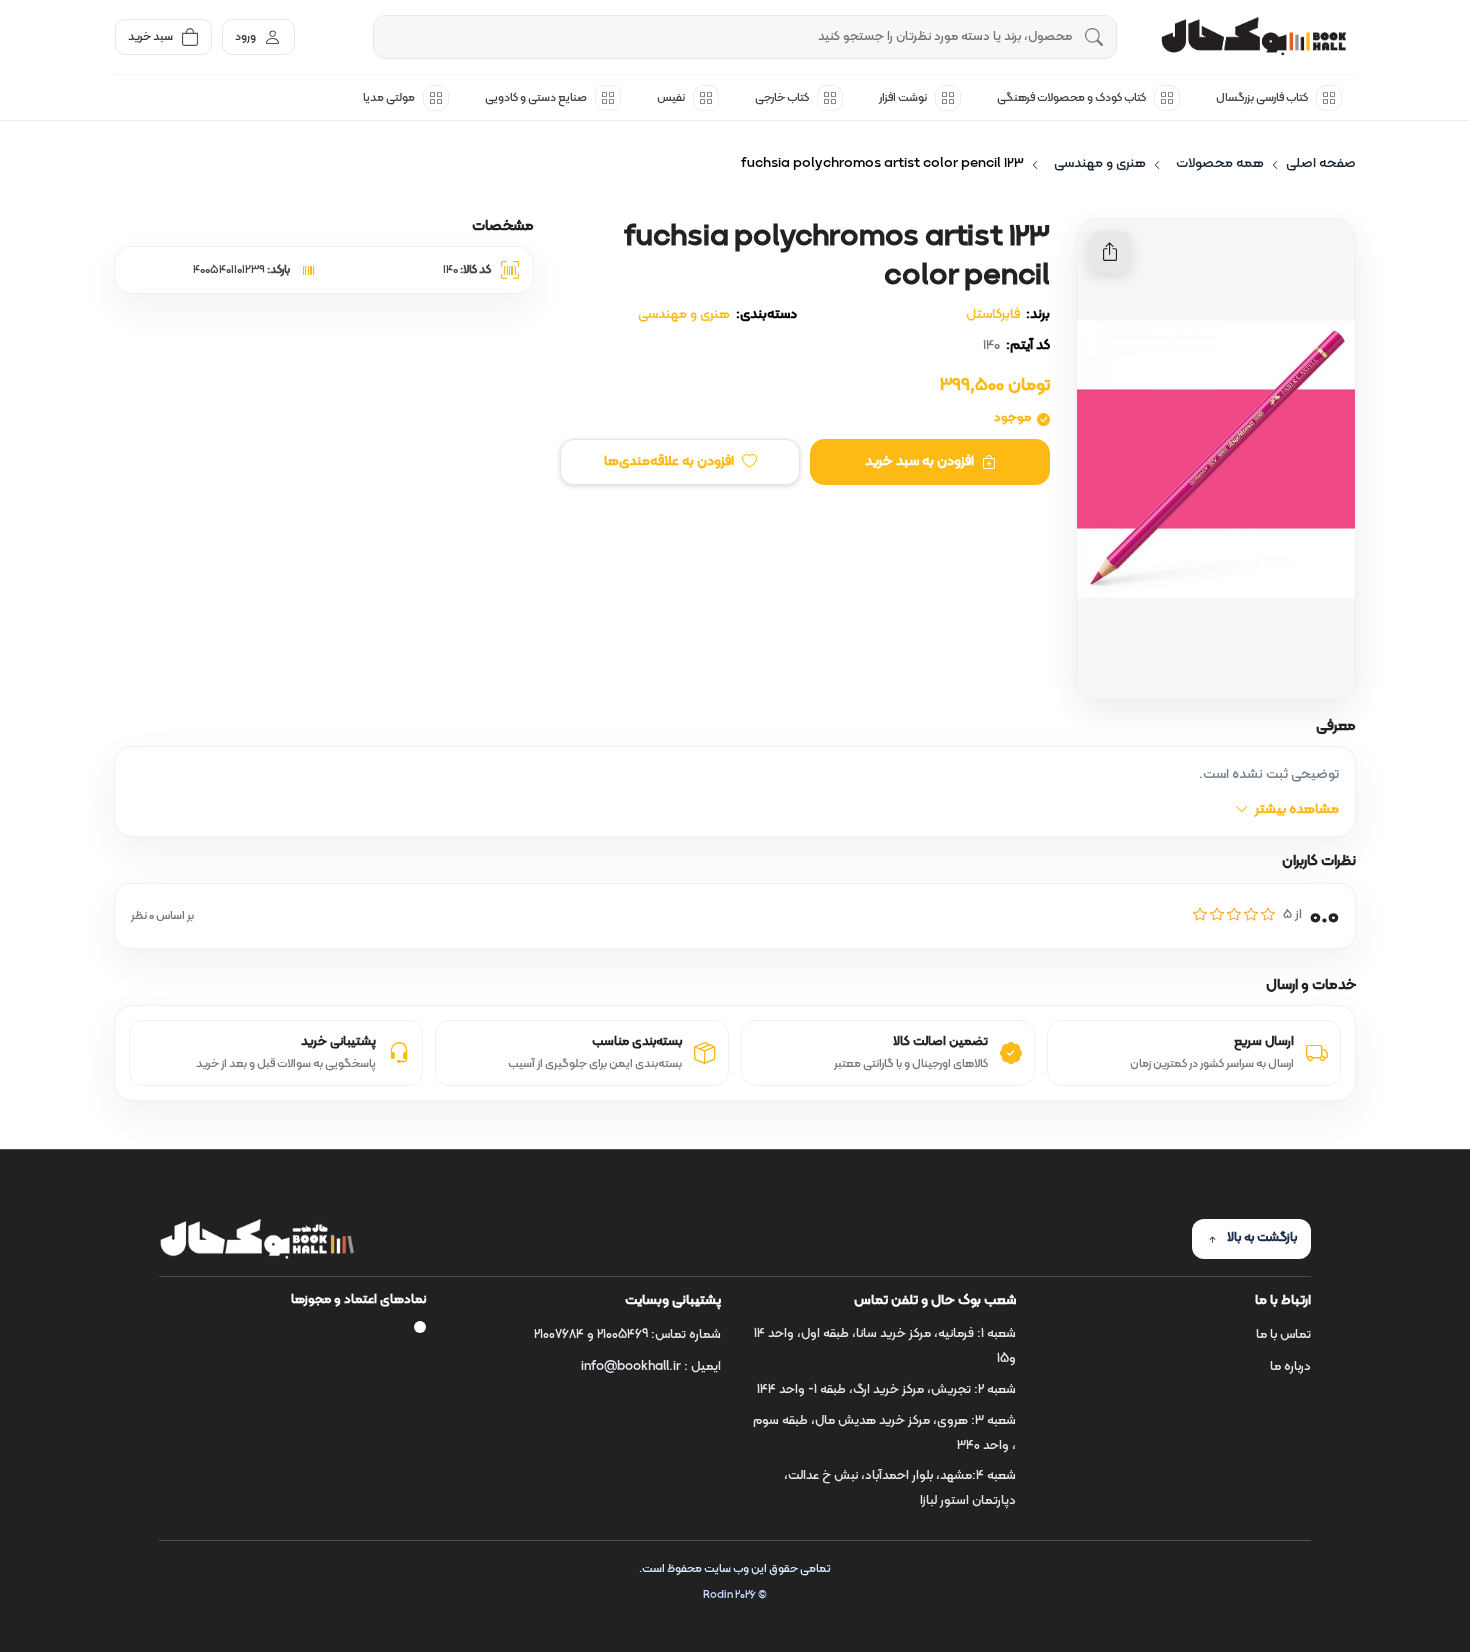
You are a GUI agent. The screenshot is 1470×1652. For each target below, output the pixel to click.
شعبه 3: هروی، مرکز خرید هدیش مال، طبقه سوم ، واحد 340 (884, 1433)
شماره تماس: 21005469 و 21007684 (627, 1335)
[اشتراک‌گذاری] (1110, 252)
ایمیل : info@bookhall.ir (651, 1367)
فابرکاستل (993, 314)
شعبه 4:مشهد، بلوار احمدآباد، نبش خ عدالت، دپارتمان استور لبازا (900, 1488)
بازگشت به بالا (1262, 1238)
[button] (680, 462)
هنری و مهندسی (684, 314)
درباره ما (1290, 1367)
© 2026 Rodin (735, 1595)
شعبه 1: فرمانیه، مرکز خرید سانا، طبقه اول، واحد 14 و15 (885, 1346)
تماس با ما (1283, 1335)
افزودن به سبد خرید (919, 461)
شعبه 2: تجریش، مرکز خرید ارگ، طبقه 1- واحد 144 (886, 1390)
